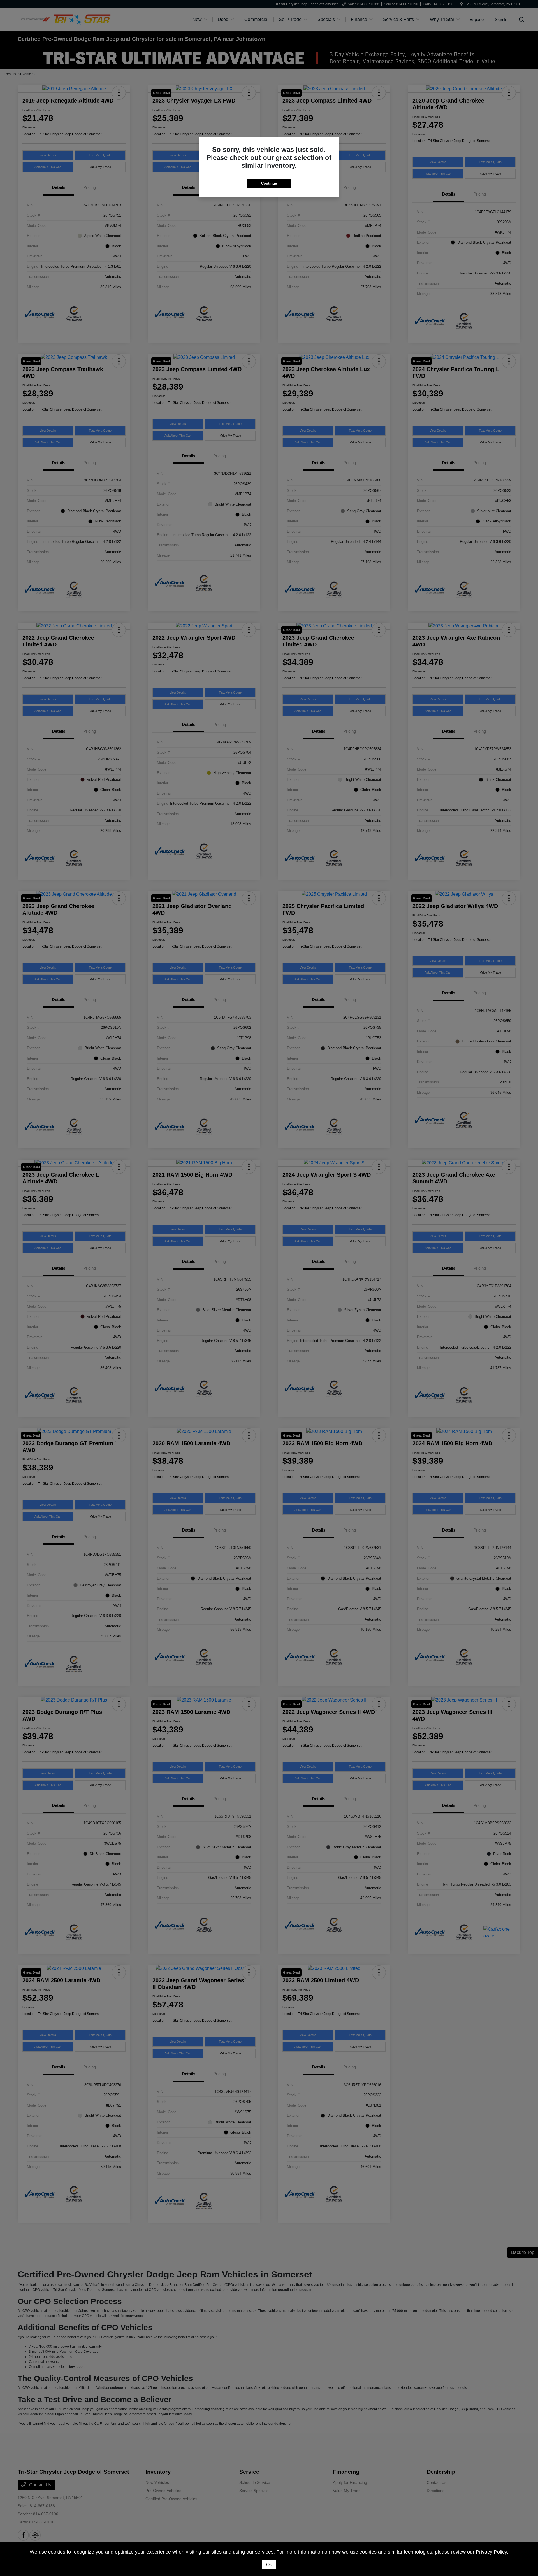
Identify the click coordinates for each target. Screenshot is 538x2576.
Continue (269, 183)
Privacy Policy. (492, 2552)
